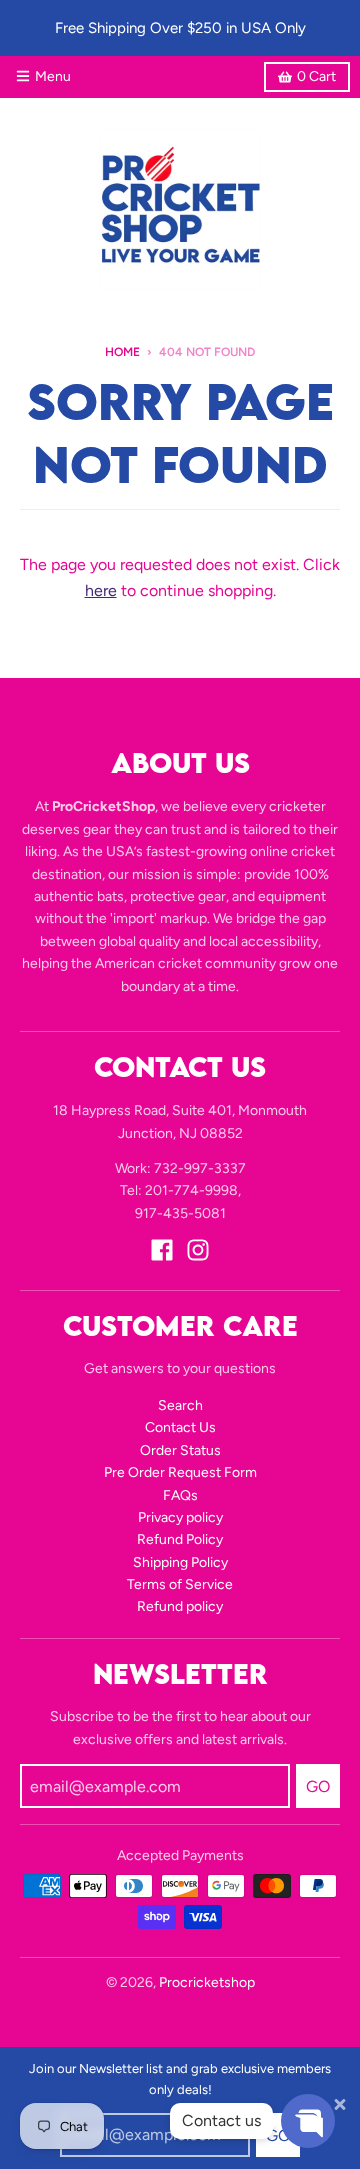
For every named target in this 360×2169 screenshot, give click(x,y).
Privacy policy (180, 1517)
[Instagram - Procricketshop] (198, 1250)
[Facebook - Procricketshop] (162, 1250)
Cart (316, 76)
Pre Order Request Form (180, 1472)
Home (122, 352)
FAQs (180, 1495)
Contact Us (180, 1427)
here (101, 590)
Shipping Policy (180, 1562)
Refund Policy (180, 1539)
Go (278, 2135)
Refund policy (180, 1606)
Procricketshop (207, 1982)
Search (180, 1405)
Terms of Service (180, 1584)
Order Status (180, 1450)
